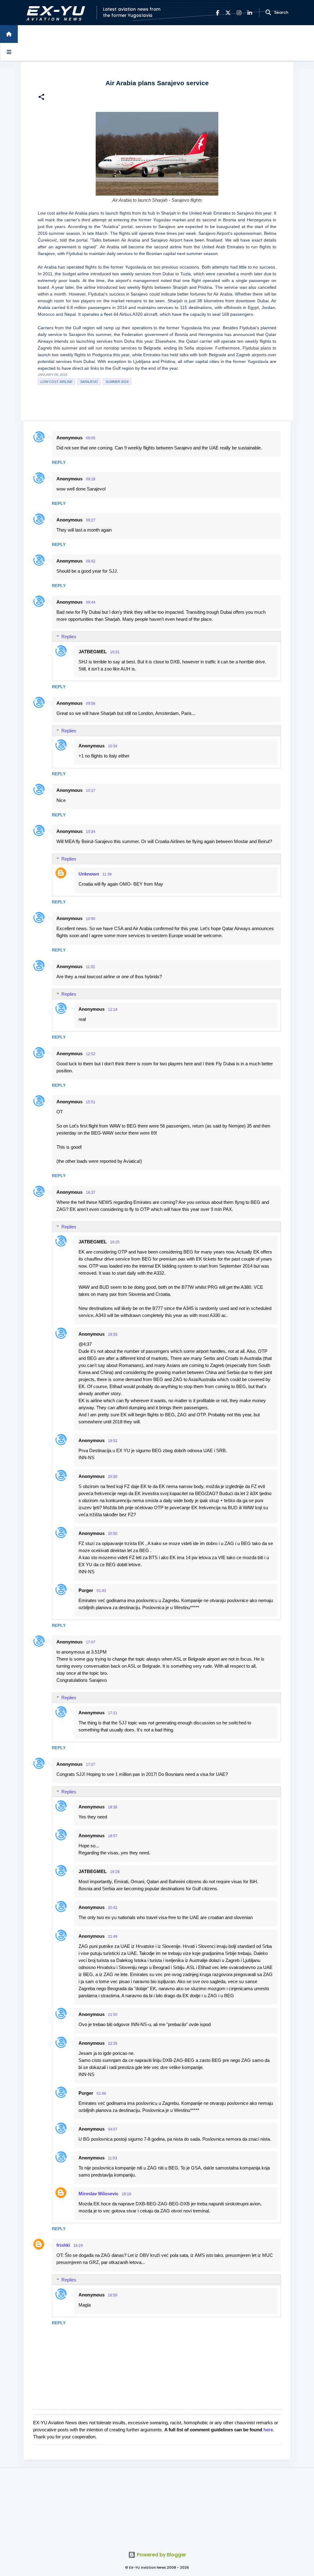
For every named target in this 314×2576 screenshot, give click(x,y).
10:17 (91, 791)
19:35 (113, 1334)
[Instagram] (239, 13)
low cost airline (56, 382)
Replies (69, 637)
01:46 (101, 2093)
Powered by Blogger (161, 2555)
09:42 (91, 561)
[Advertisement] (157, 2506)
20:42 (113, 1908)
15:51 (91, 1102)
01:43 (101, 1591)
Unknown (89, 874)
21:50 (113, 2015)
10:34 (113, 746)
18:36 (113, 1807)
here (268, 2430)
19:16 (126, 2194)
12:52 (91, 1054)
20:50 (113, 1534)
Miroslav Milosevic (98, 2194)
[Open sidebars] (9, 52)
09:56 (91, 704)
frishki (63, 2245)
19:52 (113, 1441)
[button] (41, 98)
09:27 (91, 520)
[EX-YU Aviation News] (54, 13)
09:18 (91, 479)
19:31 (115, 652)
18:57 (113, 1836)
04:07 (113, 2129)
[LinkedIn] (250, 13)
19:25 (115, 1242)
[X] (228, 13)
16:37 (91, 1193)
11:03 (113, 2158)
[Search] (268, 13)
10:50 (91, 919)
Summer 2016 (117, 382)
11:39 (107, 874)
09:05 (91, 438)
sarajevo (89, 382)
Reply (59, 462)
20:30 (113, 1477)
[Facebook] (218, 13)
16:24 (78, 2246)
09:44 (91, 602)
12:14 (113, 1009)
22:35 (113, 2044)
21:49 (113, 1937)
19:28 (115, 1872)
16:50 (113, 2295)
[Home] (9, 34)
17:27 (91, 1765)
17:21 (113, 1713)
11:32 (90, 967)
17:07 (91, 1642)
